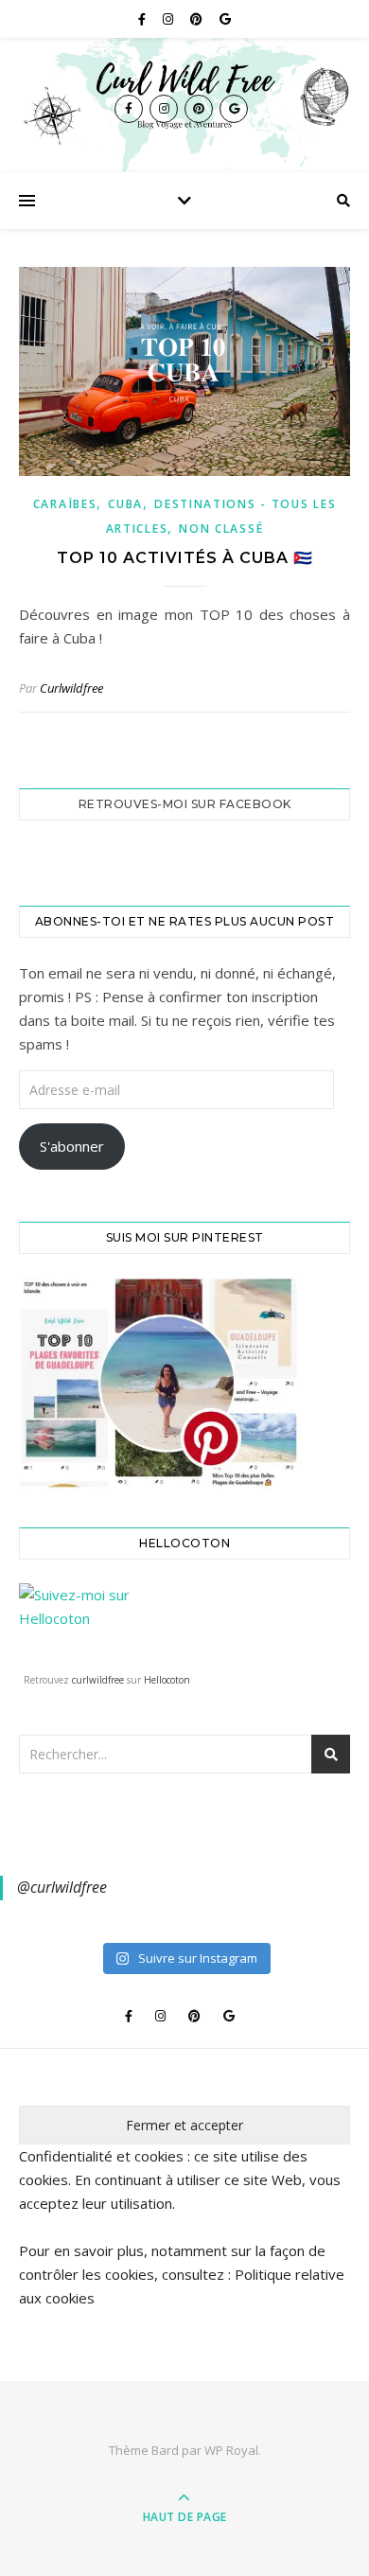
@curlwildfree (62, 1887)
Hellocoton (167, 1680)
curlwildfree (98, 1680)
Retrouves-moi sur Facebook (185, 804)
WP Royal (231, 2450)
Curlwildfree (71, 688)
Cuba (125, 504)
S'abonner (72, 1146)
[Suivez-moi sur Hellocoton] (184, 1623)
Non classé (221, 529)
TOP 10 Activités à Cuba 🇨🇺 (185, 558)
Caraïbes (65, 504)
